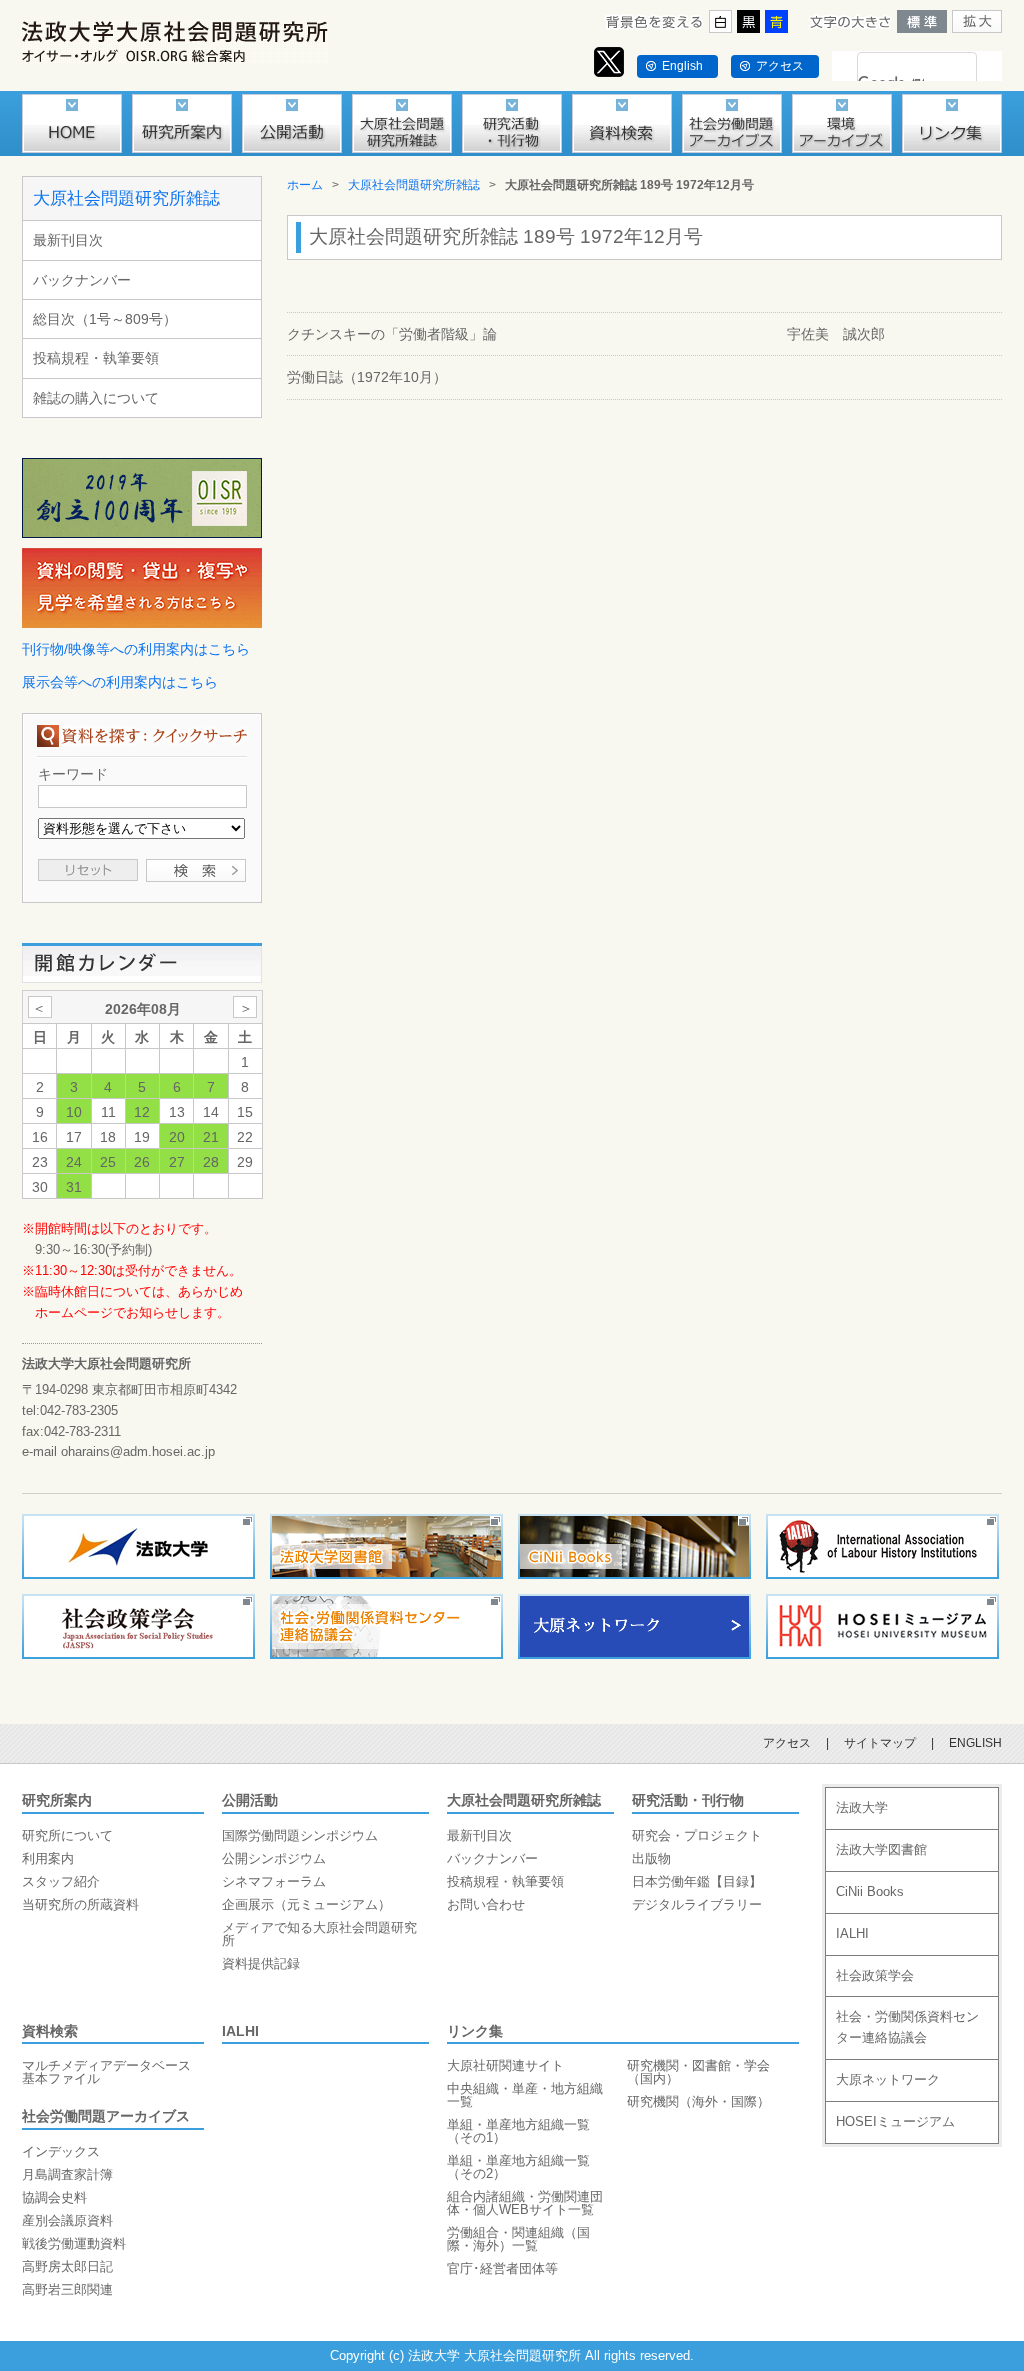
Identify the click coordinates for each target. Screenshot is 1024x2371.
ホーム (305, 185)
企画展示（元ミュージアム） (306, 1904)
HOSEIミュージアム (895, 2121)
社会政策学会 (875, 1975)
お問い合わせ (486, 1904)
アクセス (780, 66)
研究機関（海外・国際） (698, 2101)
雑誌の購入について (96, 398)
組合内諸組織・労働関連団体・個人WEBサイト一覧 (525, 2203)
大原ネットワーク (888, 2079)
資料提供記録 (261, 1963)
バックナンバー (82, 280)
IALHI (240, 2031)
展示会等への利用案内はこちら (120, 682)
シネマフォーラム (274, 1881)
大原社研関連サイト (505, 2065)
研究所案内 (57, 1800)
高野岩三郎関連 (67, 2289)
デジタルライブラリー (697, 1904)
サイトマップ (880, 1743)
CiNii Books (870, 1891)
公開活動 (250, 1800)
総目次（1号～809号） (105, 319)
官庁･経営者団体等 (502, 2268)
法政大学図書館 (881, 1849)
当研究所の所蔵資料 (80, 1904)
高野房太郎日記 (67, 2266)
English (682, 66)
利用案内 (48, 1858)
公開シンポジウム (274, 1858)
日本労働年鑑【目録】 (697, 1881)
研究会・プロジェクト (697, 1835)
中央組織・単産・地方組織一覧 (525, 2095)
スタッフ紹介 (61, 1881)
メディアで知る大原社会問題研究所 (319, 1934)
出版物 (651, 1858)
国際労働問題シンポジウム (300, 1835)
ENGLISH (975, 1743)
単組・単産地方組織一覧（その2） (518, 2167)
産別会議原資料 (67, 2220)
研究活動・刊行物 (688, 1800)
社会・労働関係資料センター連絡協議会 (907, 2027)
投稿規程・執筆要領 (96, 358)
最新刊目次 (68, 240)
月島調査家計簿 (67, 2174)
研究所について (67, 1835)
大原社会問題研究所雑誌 (126, 198)
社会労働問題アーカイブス (106, 2116)
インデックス (61, 2151)
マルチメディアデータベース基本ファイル (106, 2072)
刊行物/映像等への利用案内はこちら (136, 649)
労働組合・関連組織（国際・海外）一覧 (518, 2239)
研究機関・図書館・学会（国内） (698, 2072)
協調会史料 (54, 2197)
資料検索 (50, 2031)
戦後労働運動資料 (74, 2243)
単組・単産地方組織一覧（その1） (518, 2131)
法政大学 (862, 1807)
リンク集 (475, 2031)
